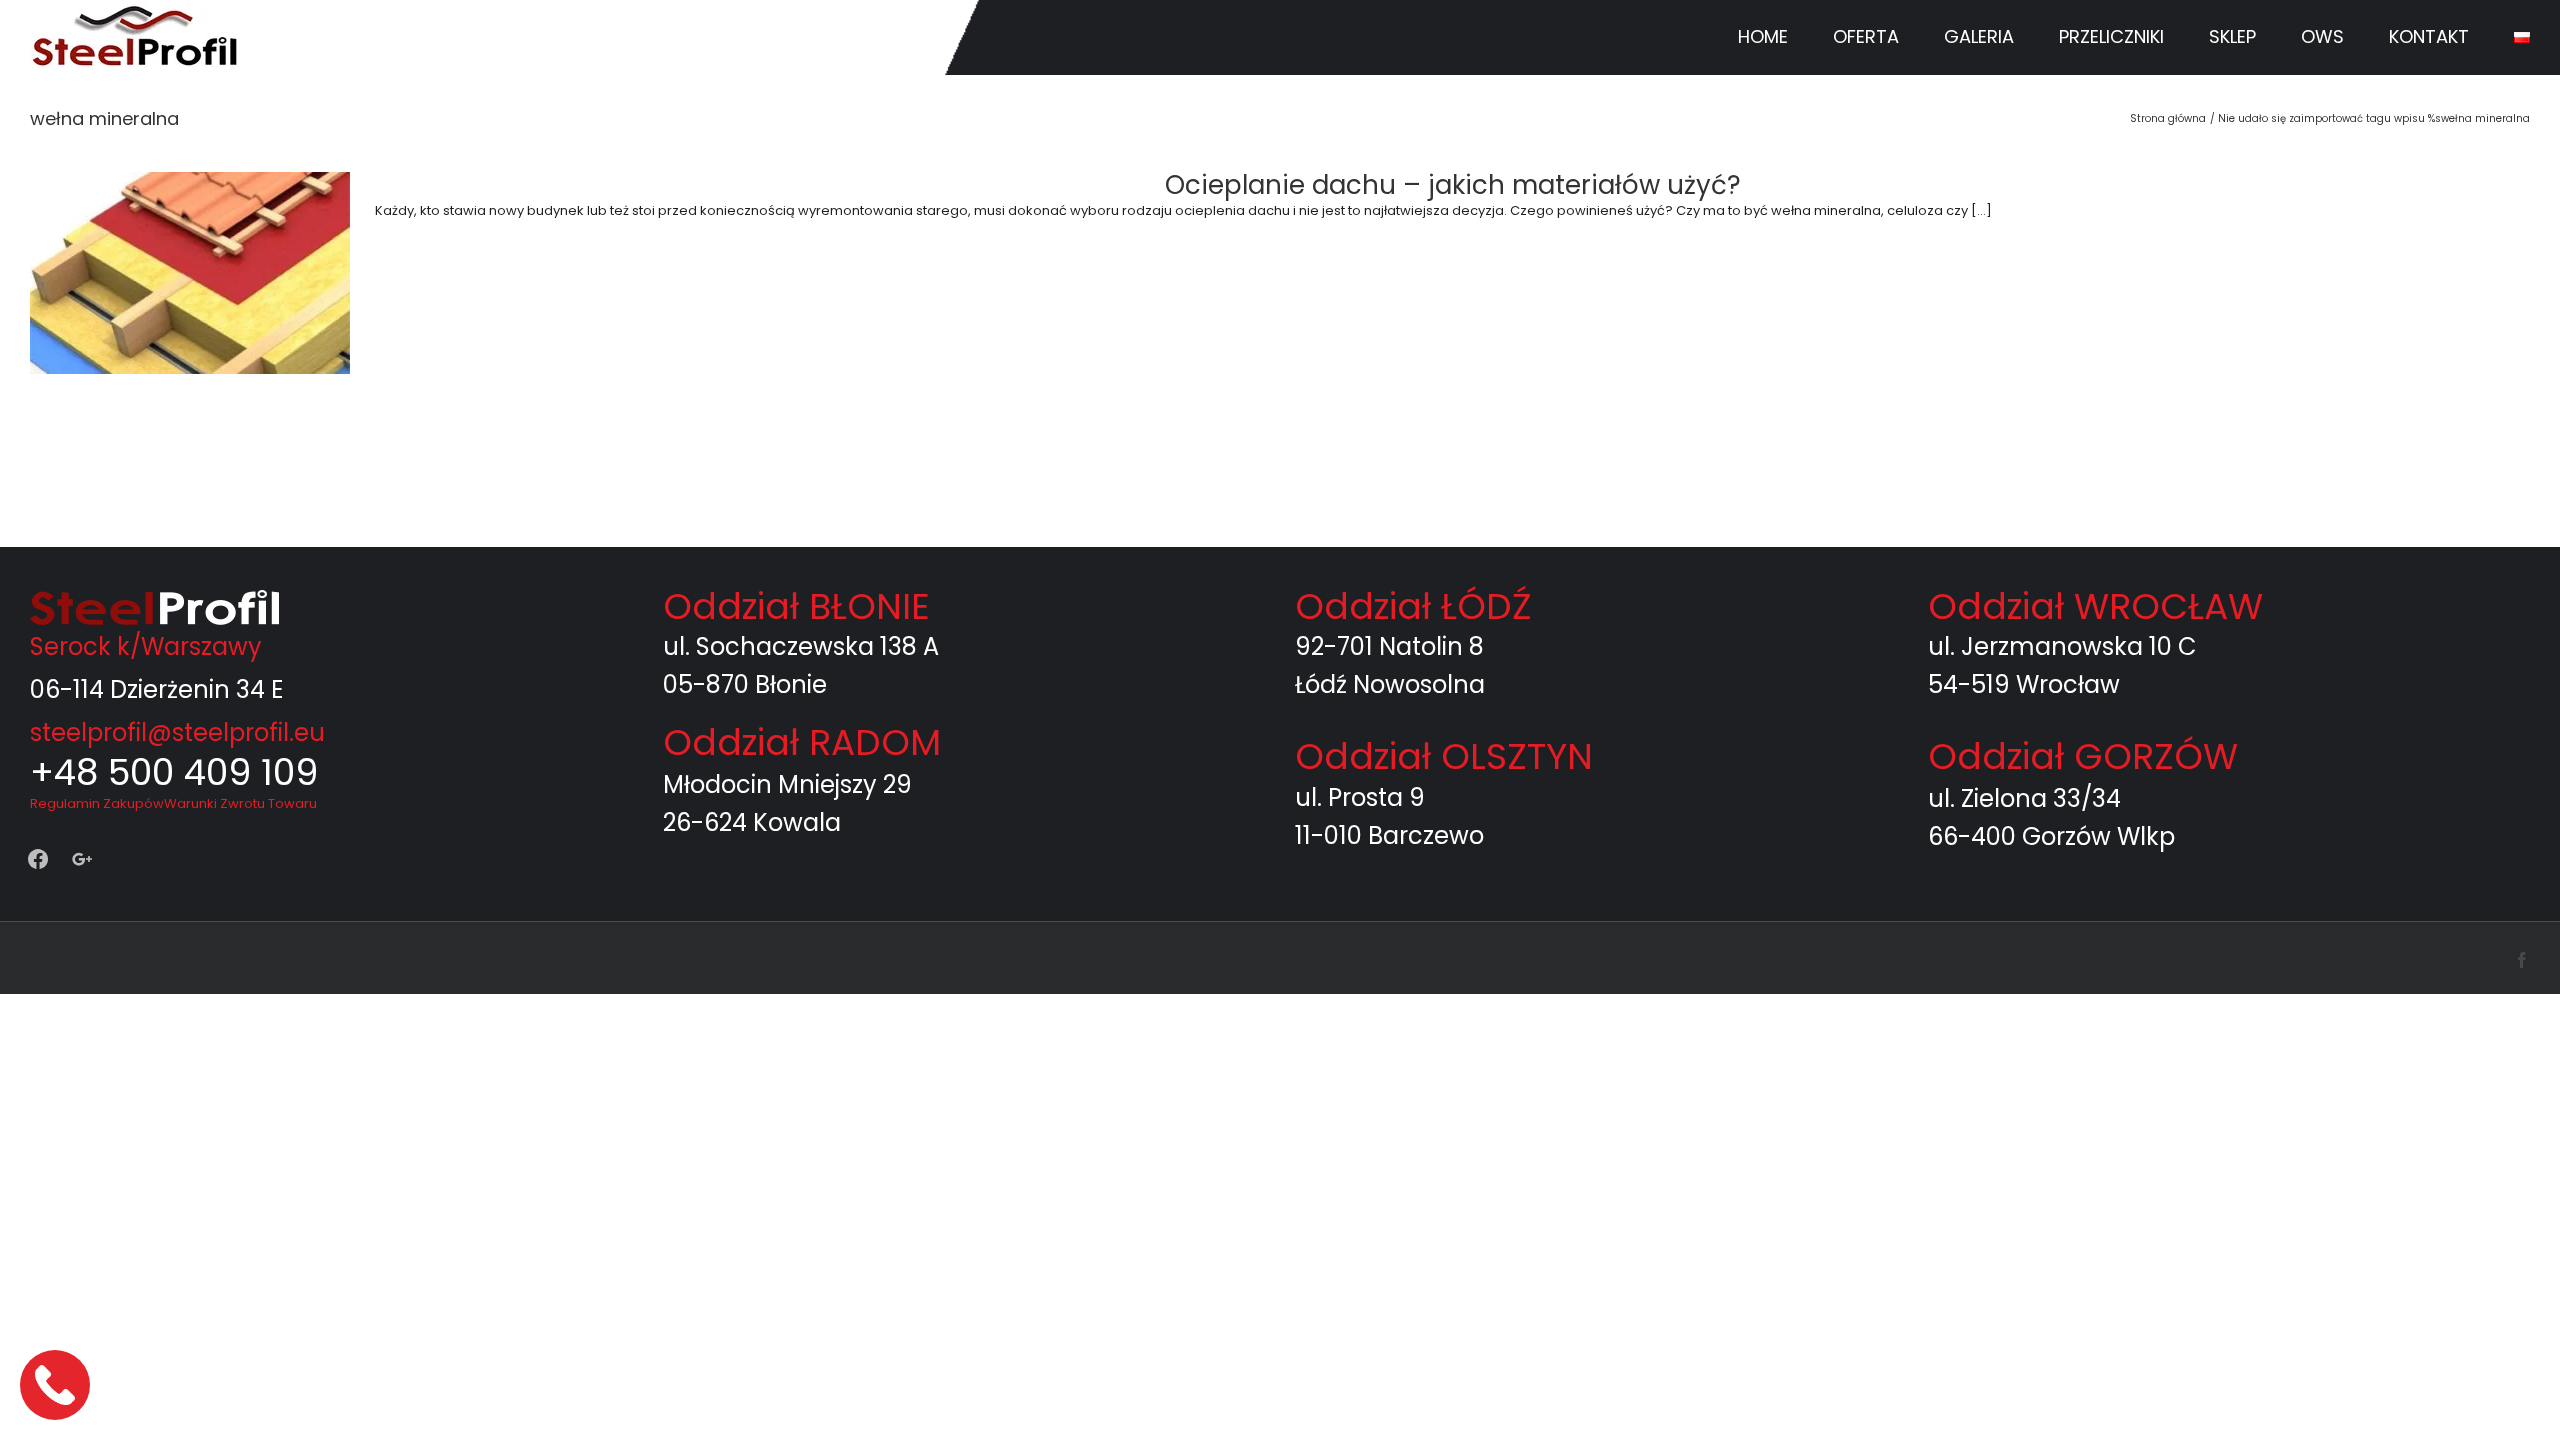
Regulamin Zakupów (97, 803)
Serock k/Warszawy (146, 646)
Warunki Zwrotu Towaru (240, 803)
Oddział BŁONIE (796, 606)
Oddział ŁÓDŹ (1413, 606)
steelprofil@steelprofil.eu (177, 732)
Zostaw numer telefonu (57, 1384)
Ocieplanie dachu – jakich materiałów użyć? (1453, 185)
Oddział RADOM (802, 742)
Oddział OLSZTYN (1444, 756)
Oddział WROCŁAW (2095, 606)
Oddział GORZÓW (2083, 756)
